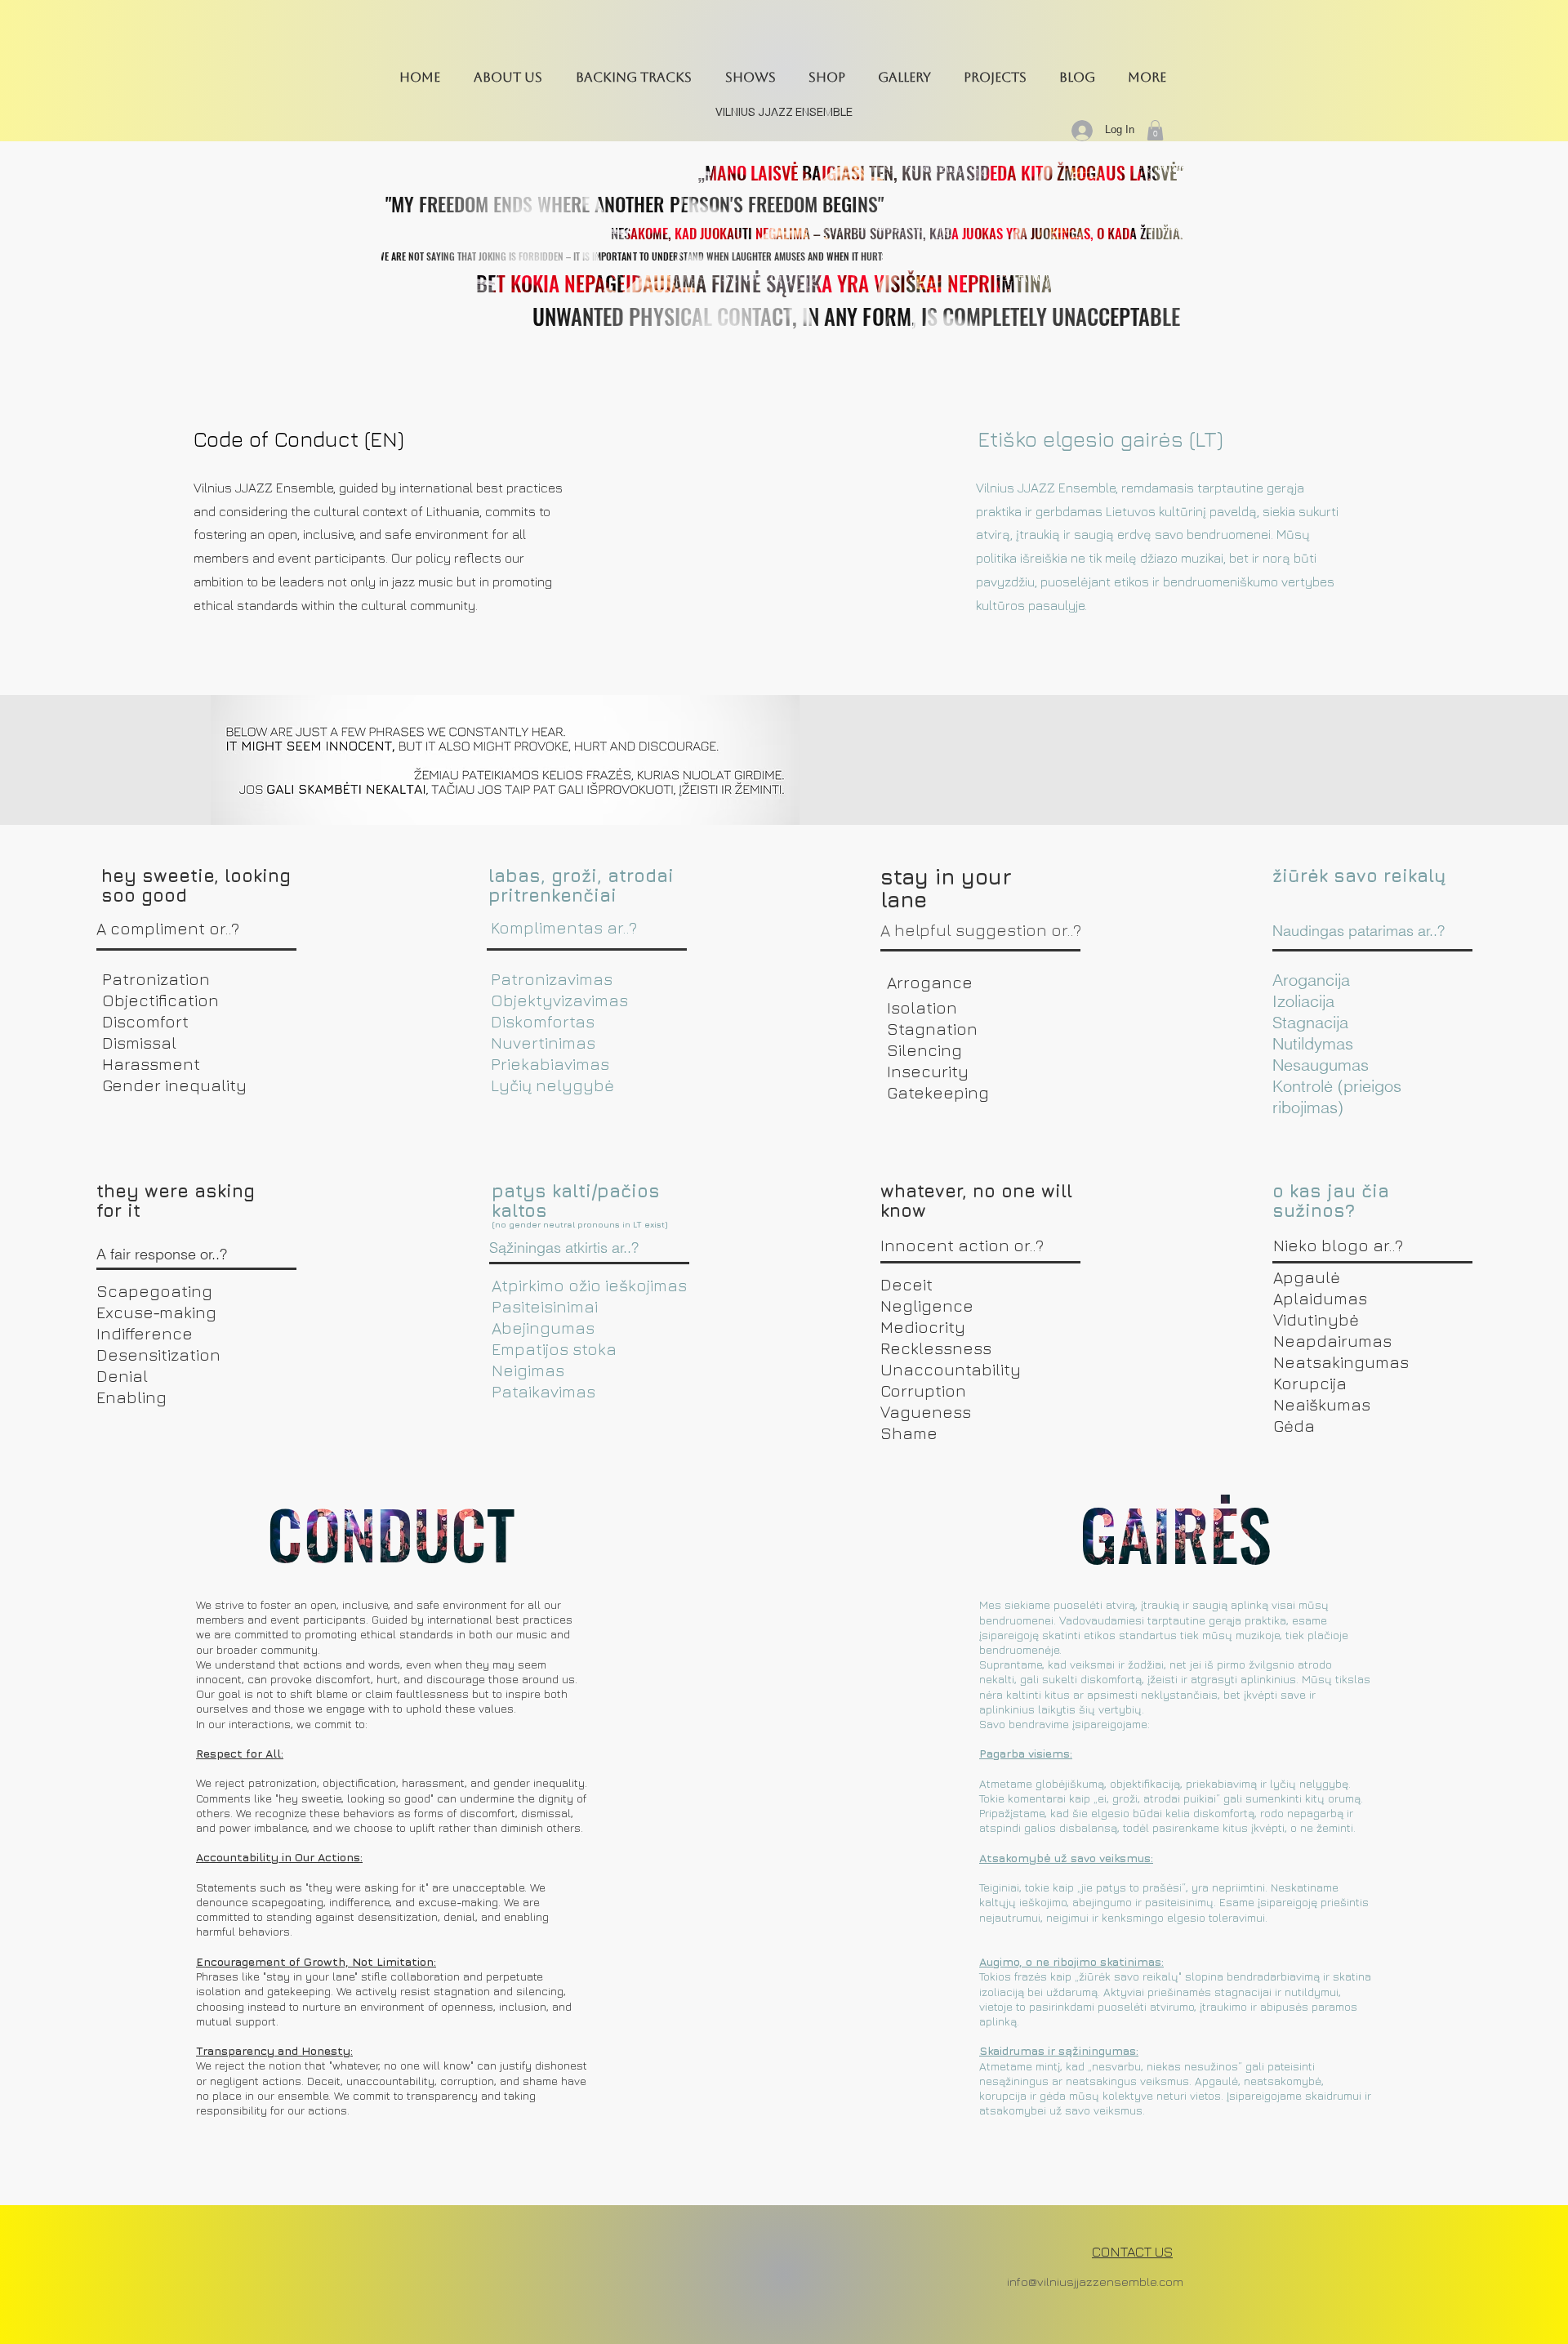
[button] (508, 77)
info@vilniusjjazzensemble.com (1095, 2282)
